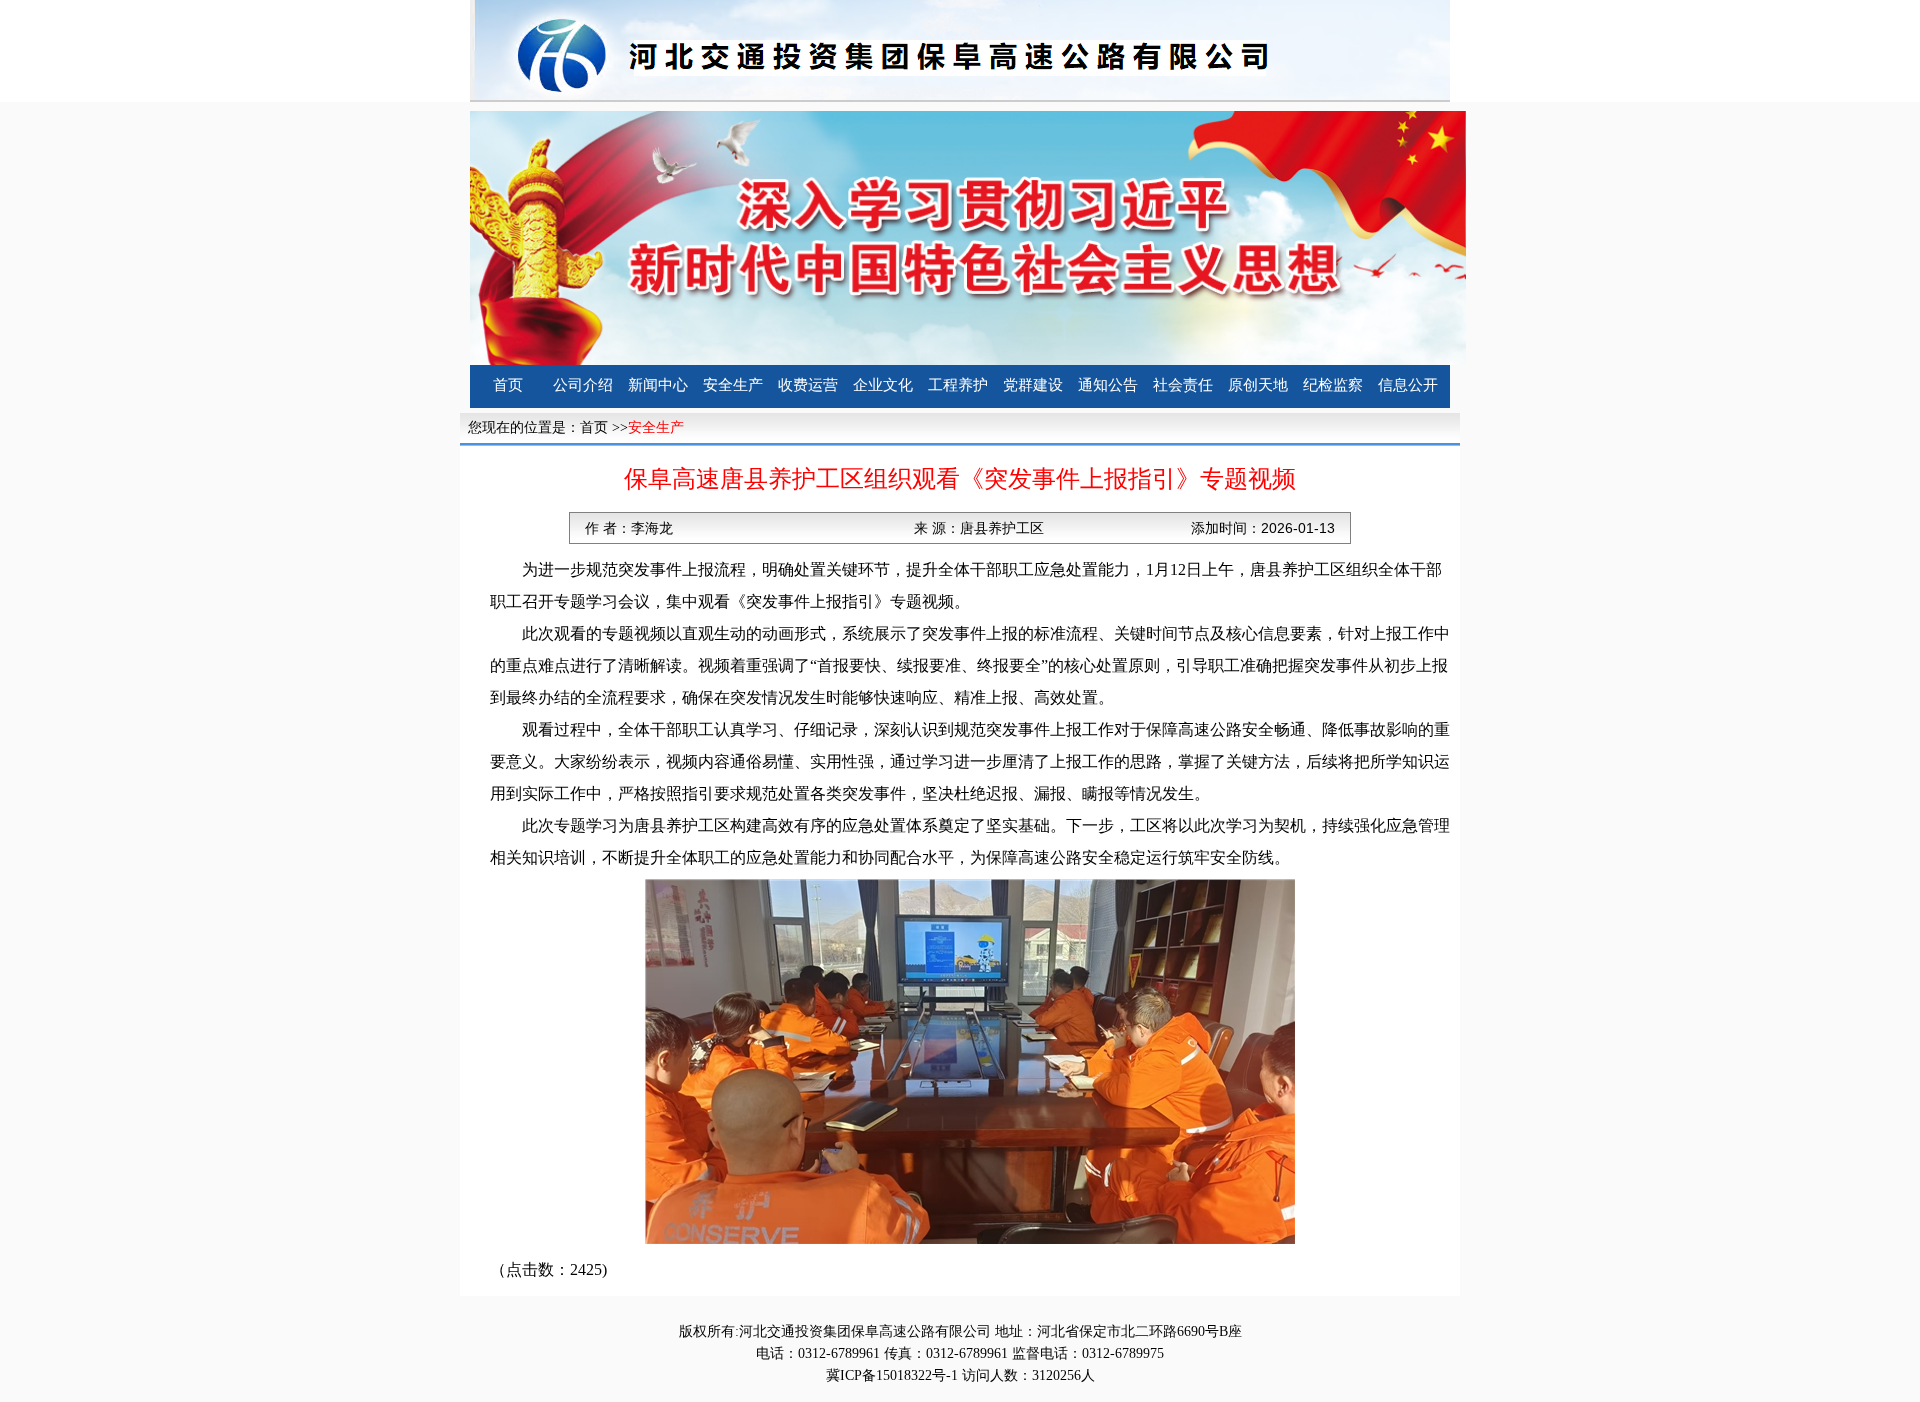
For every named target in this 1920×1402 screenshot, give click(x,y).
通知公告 (1108, 385)
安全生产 (733, 385)
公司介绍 (583, 385)
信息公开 (1408, 385)
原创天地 (1258, 385)
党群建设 (1033, 385)
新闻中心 (658, 385)
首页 (508, 385)
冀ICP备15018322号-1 (892, 1375)
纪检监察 (1333, 385)
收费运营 (808, 385)
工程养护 (958, 385)
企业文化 (883, 385)
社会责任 (1183, 385)
